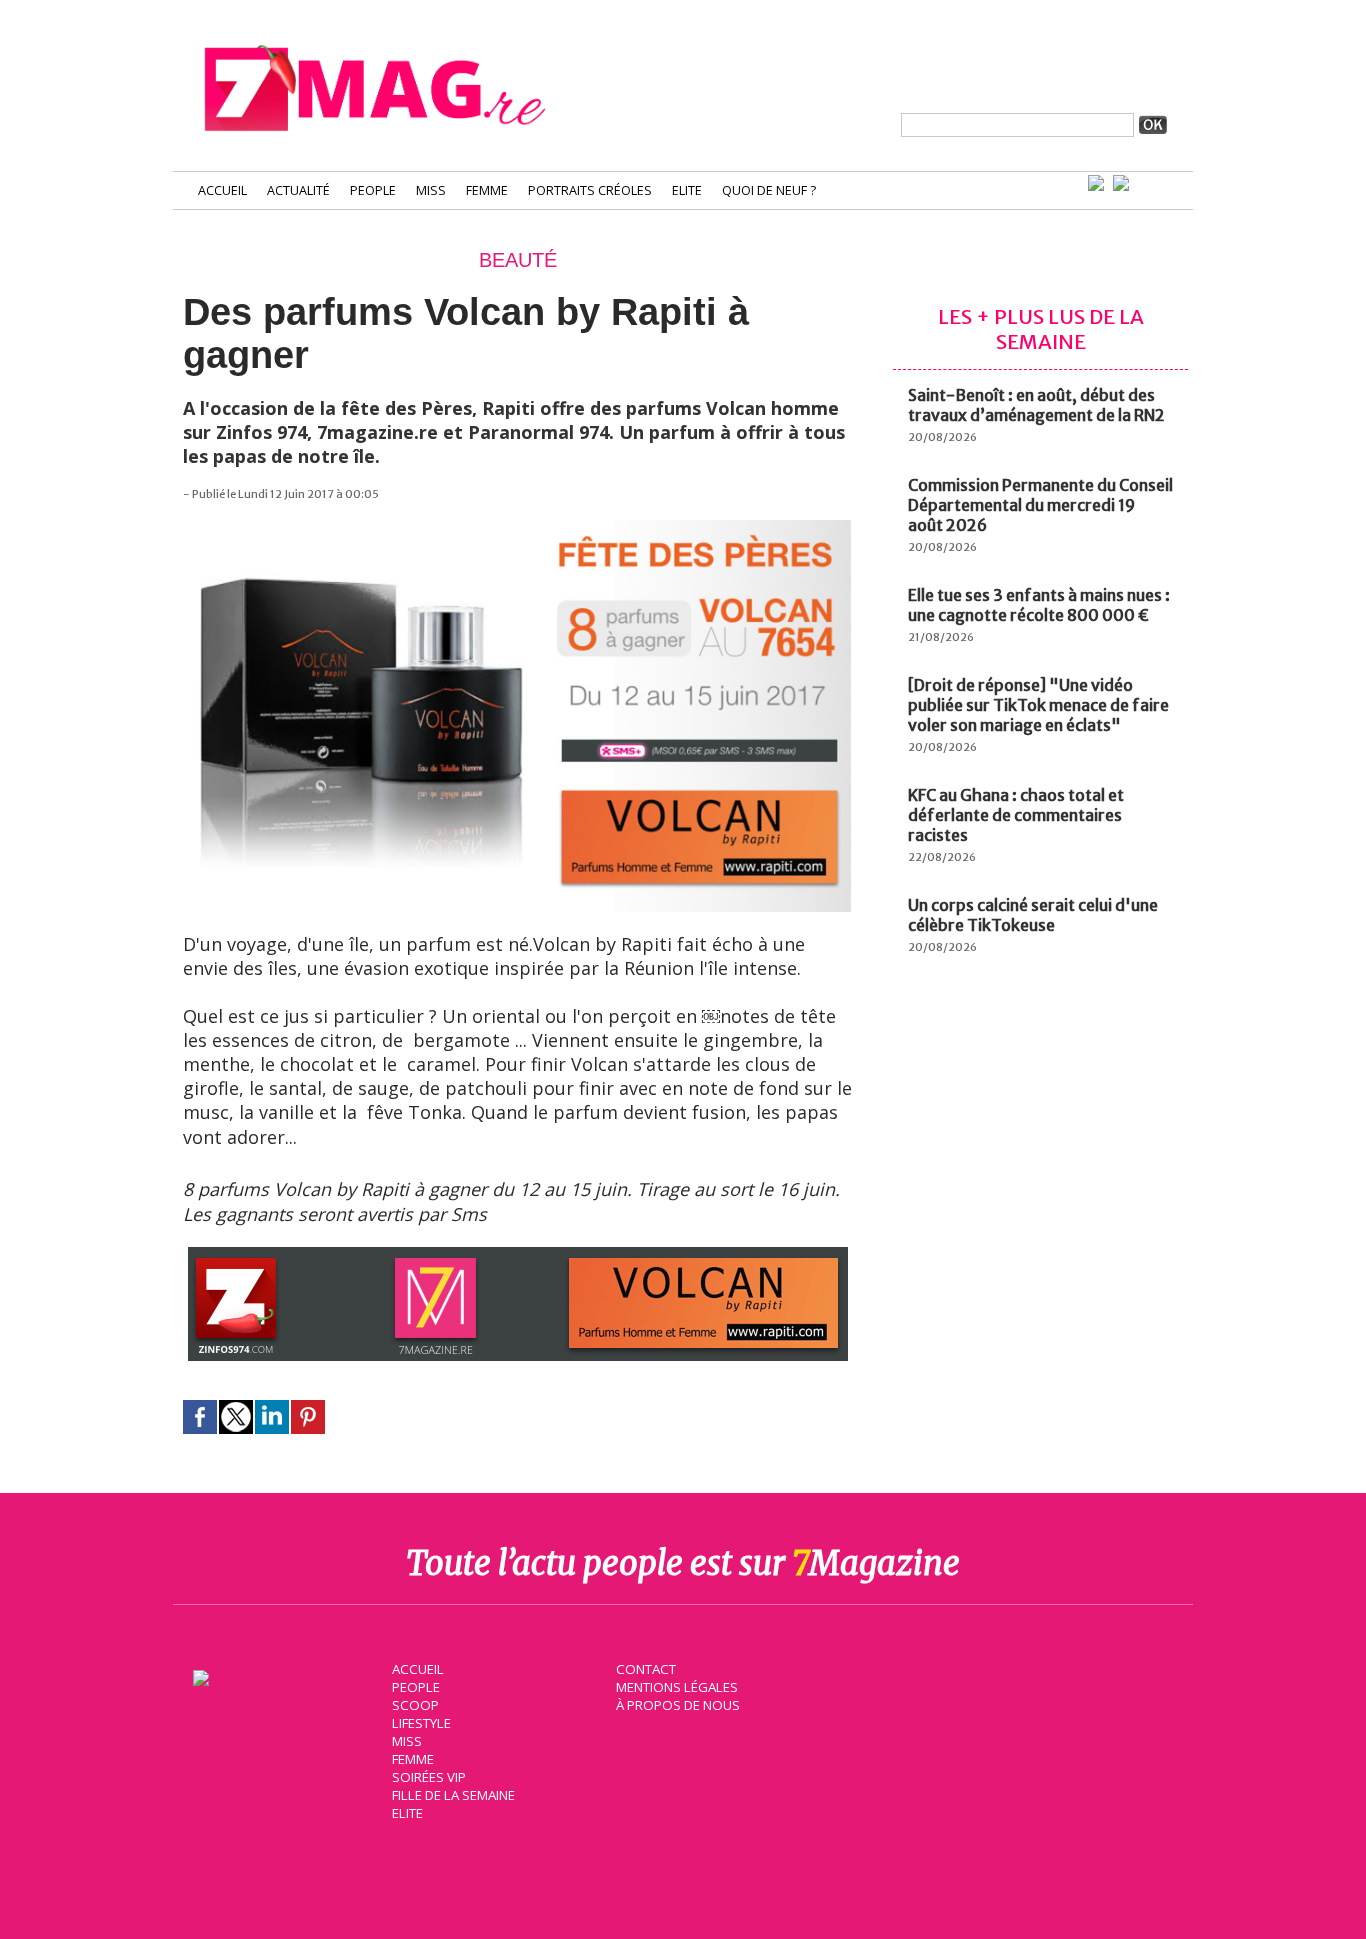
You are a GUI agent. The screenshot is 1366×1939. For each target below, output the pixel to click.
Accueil (222, 190)
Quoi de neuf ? (769, 190)
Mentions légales (677, 1687)
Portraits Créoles (590, 190)
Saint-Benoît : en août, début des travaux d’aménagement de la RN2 (1036, 405)
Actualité (298, 190)
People (373, 190)
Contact (646, 1669)
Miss (431, 190)
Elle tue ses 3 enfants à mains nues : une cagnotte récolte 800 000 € (1039, 605)
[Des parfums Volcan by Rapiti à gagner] (518, 529)
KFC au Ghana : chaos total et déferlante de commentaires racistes (1016, 815)
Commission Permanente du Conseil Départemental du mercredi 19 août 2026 (1040, 505)
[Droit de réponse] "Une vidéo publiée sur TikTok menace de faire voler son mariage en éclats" (1038, 705)
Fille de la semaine (453, 1795)
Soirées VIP (429, 1777)
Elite (687, 190)
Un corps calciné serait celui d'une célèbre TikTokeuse (1033, 915)
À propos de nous (678, 1705)
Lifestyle (421, 1723)
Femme (487, 190)
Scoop (415, 1705)
